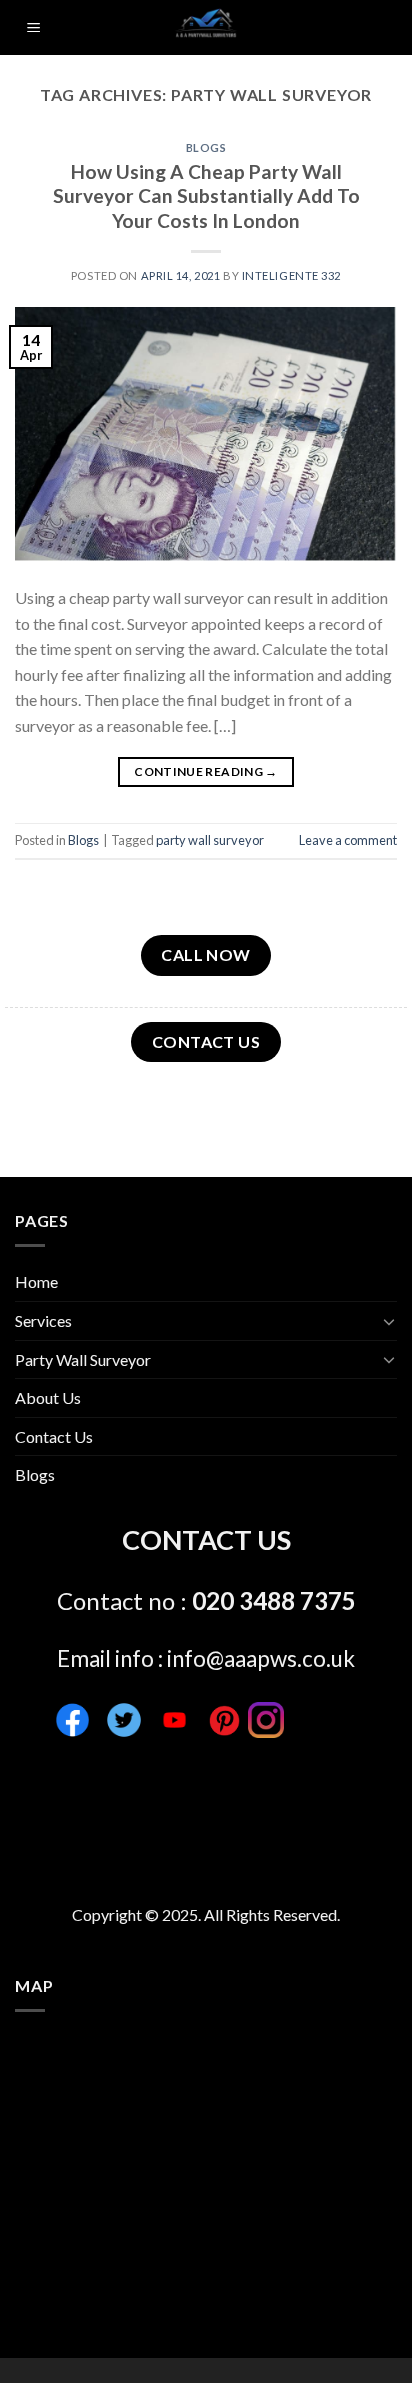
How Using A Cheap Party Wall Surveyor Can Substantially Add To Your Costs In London (206, 196)
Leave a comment (348, 840)
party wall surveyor (210, 840)
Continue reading (206, 771)
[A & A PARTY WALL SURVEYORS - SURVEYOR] (206, 27)
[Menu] (33, 27)
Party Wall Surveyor (83, 1359)
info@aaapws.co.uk (261, 1658)
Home (36, 1281)
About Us (48, 1397)
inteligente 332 (291, 275)
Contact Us (54, 1436)
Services (43, 1320)
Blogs (206, 147)
